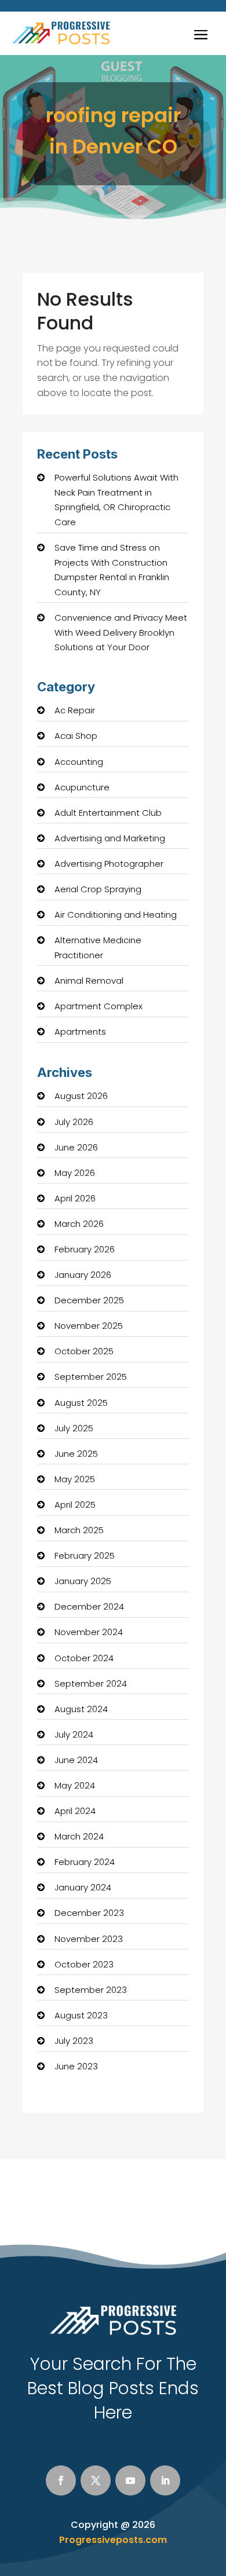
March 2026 (79, 1224)
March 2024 (79, 1836)
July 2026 (74, 1122)
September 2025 (91, 1377)
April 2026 (75, 1198)
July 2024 (74, 1734)
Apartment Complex (99, 1006)
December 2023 (89, 1913)
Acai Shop (76, 736)
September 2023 (91, 1990)
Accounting (79, 762)
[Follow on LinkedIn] (165, 2480)
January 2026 (83, 1275)
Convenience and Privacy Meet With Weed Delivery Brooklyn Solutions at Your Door (121, 632)
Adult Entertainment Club (108, 813)
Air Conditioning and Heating (116, 915)
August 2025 (81, 1403)
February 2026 (85, 1249)
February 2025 (85, 1556)
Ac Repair (75, 710)
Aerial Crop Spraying (98, 889)
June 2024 (76, 1760)
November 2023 (89, 1939)
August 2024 (81, 1709)
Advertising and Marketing (110, 838)
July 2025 (74, 1428)
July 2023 (74, 2041)
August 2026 (81, 1096)
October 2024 (84, 1658)
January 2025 (83, 1581)
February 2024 (85, 1862)
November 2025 (89, 1326)
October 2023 (84, 1964)
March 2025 (79, 1530)
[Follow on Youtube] (130, 2480)
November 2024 (89, 1632)
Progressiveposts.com (113, 2540)
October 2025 (84, 1351)
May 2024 (75, 1785)
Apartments (80, 1032)
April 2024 (75, 1811)
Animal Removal (89, 981)
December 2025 (89, 1300)
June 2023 (76, 2066)
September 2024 (91, 1683)
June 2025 (76, 1454)
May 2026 (75, 1173)
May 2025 (75, 1479)
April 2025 (75, 1505)
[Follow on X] (96, 2480)
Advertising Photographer (109, 864)
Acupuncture (82, 787)
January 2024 (83, 1887)
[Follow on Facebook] (61, 2480)
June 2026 (76, 1147)
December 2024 (89, 1606)
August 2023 (81, 2015)
